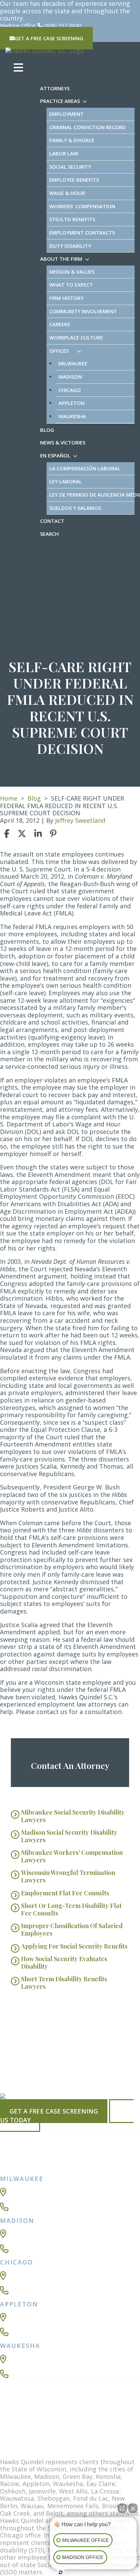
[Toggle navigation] (18, 68)
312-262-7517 (29, 2290)
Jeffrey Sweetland (80, 820)
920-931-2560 (29, 2332)
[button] (86, 101)
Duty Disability (70, 246)
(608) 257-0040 (63, 25)
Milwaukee (73, 363)
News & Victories (63, 442)
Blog (47, 430)
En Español (55, 455)
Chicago (70, 390)
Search (49, 534)
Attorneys (55, 88)
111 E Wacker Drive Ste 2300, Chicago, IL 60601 (52, 2279)
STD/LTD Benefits (72, 219)
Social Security (70, 167)
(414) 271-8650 (31, 2207)
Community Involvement (83, 311)
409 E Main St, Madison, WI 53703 (37, 2238)
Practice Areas (60, 101)
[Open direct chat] (122, 2508)
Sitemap (16, 2418)
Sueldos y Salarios (75, 508)
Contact (52, 521)
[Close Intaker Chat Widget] (133, 2508)
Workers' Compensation (82, 206)
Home (9, 798)
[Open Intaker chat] (61, 2572)
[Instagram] (8, 2449)
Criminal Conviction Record (87, 127)
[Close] (16, 2009)
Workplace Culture (76, 337)
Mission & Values (72, 272)
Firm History (66, 298)
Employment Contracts (82, 232)
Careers (60, 324)
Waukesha (72, 416)
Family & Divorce (72, 140)
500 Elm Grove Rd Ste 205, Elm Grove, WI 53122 (48, 2363)
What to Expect (71, 285)
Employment (66, 114)
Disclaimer (47, 2418)
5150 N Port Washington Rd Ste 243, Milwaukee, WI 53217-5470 (63, 2196)
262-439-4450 (29, 2374)
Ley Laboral (66, 481)
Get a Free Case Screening (54, 2111)
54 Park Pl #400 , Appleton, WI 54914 (39, 2321)
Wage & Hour (67, 193)
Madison (70, 377)
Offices (59, 351)
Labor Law (64, 153)
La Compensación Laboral (85, 468)
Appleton (72, 403)
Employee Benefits (74, 180)
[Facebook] (8, 2431)
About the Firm (61, 259)
